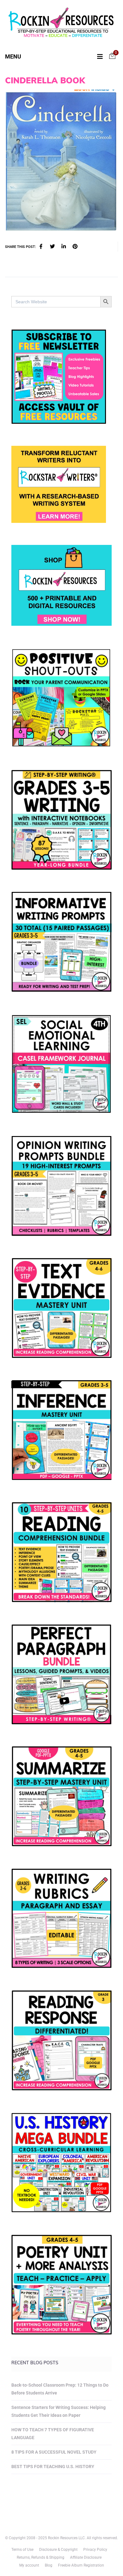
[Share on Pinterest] (75, 247)
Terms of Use (22, 2550)
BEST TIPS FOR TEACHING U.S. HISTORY (53, 2467)
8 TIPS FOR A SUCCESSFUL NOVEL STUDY (54, 2452)
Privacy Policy (95, 2550)
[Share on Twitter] (52, 247)
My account (29, 2565)
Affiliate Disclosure (86, 2557)
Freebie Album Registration (81, 2565)
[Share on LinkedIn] (64, 247)
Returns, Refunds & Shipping (41, 2557)
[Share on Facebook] (41, 247)
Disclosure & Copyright (58, 2550)
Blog (49, 2565)
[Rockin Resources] (61, 24)
